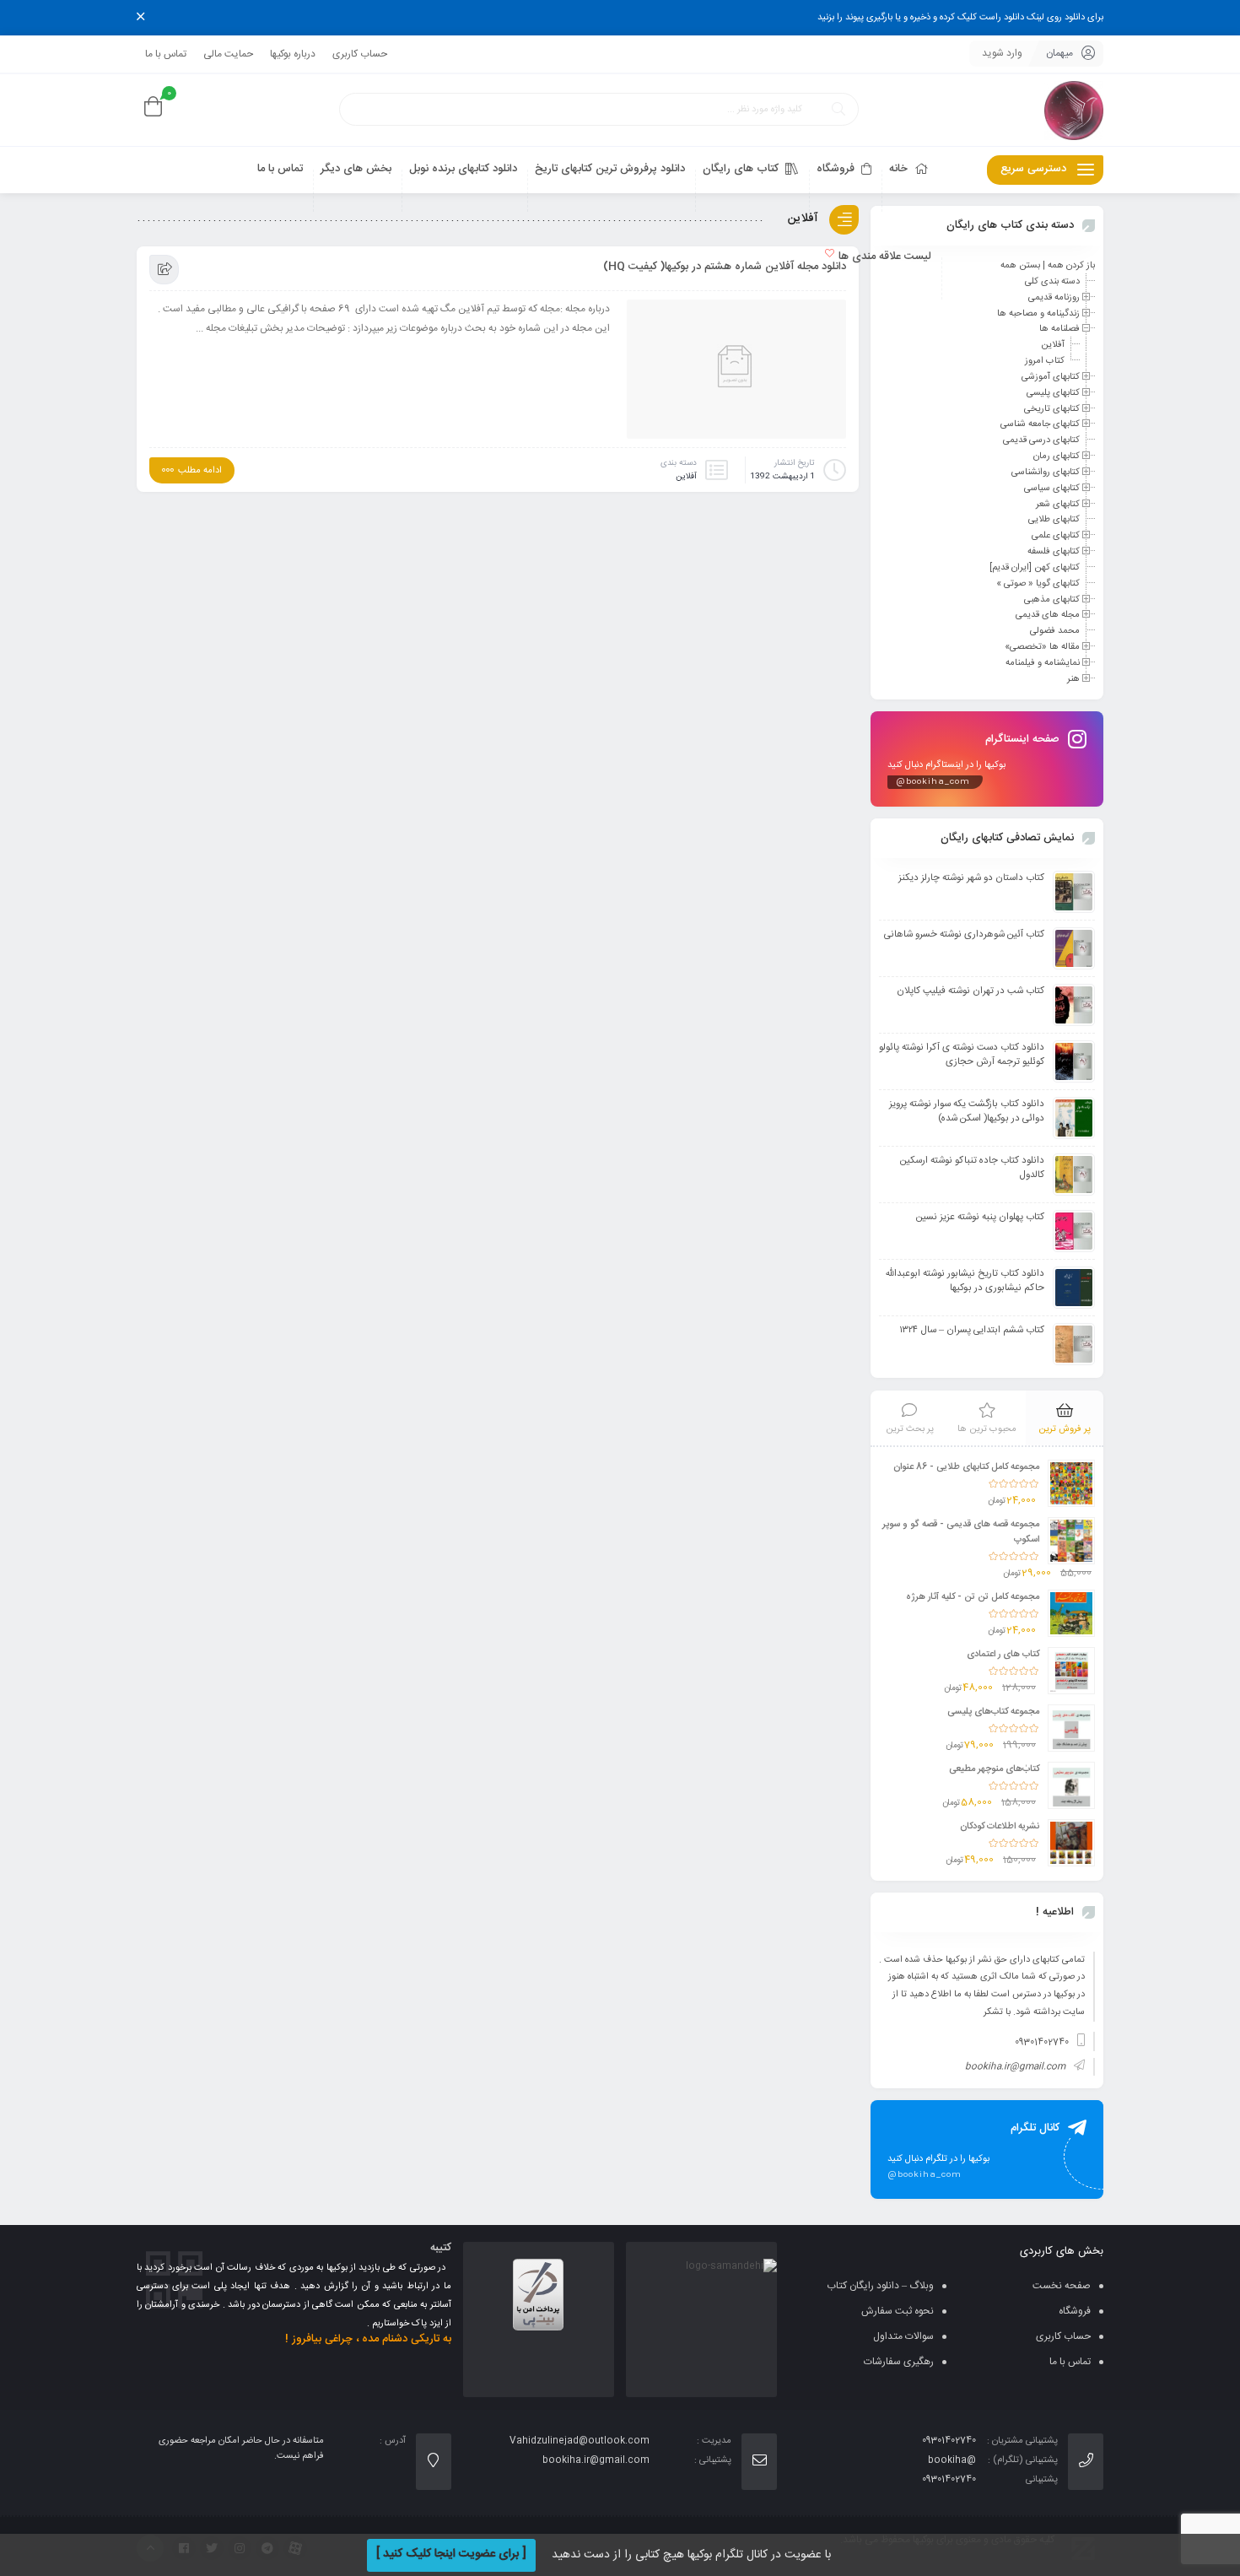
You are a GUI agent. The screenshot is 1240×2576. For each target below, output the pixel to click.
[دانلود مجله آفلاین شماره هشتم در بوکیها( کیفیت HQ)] (736, 374)
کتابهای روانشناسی (1046, 473)
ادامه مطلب (200, 471)
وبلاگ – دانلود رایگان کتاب (880, 2286)
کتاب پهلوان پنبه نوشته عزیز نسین (980, 1217)
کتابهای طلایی (1054, 520)
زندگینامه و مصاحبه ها (1038, 313)
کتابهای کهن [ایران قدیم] (1035, 568)
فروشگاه (1075, 2311)
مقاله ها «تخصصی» (1042, 647)
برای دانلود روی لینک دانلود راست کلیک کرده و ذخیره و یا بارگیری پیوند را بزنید (960, 18)
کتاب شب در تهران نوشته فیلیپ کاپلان (970, 991)
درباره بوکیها (293, 54)
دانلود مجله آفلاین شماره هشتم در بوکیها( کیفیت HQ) (725, 267)
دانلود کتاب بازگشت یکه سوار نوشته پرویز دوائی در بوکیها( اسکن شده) (967, 1111)
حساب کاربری (360, 54)
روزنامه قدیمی (1054, 298)
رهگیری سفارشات (899, 2362)
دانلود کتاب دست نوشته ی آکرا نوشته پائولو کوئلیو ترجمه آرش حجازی (962, 1055)
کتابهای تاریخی (1052, 408)
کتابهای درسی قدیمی (1041, 440)
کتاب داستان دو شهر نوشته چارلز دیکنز (971, 878)
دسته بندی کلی (1052, 282)
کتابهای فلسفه (1054, 552)
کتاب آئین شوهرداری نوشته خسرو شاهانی (964, 934)
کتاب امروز (1045, 361)
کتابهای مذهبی (1052, 599)
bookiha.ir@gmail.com (1015, 2067)
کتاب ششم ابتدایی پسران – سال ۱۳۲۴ (972, 1330)
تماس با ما (166, 54)
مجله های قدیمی (1048, 615)
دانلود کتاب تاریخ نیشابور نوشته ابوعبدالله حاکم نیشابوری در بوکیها (965, 1281)
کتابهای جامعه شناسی (1040, 424)
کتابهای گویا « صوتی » (1038, 584)
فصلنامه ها (1059, 329)
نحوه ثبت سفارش (898, 2311)
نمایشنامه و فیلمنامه (1043, 663)
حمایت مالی (228, 54)
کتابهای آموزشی (1051, 377)
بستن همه (1020, 266)
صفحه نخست (1062, 2286)
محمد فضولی (1055, 631)
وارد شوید (1002, 53)
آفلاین (686, 477)
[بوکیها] (1074, 110)
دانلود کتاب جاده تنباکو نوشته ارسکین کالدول (972, 1168)
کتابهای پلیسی (1053, 393)
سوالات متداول (903, 2336)
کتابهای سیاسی (1052, 489)
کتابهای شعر (1058, 504)
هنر (1073, 679)
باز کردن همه (1071, 266)
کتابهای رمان (1057, 456)
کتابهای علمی (1056, 536)
